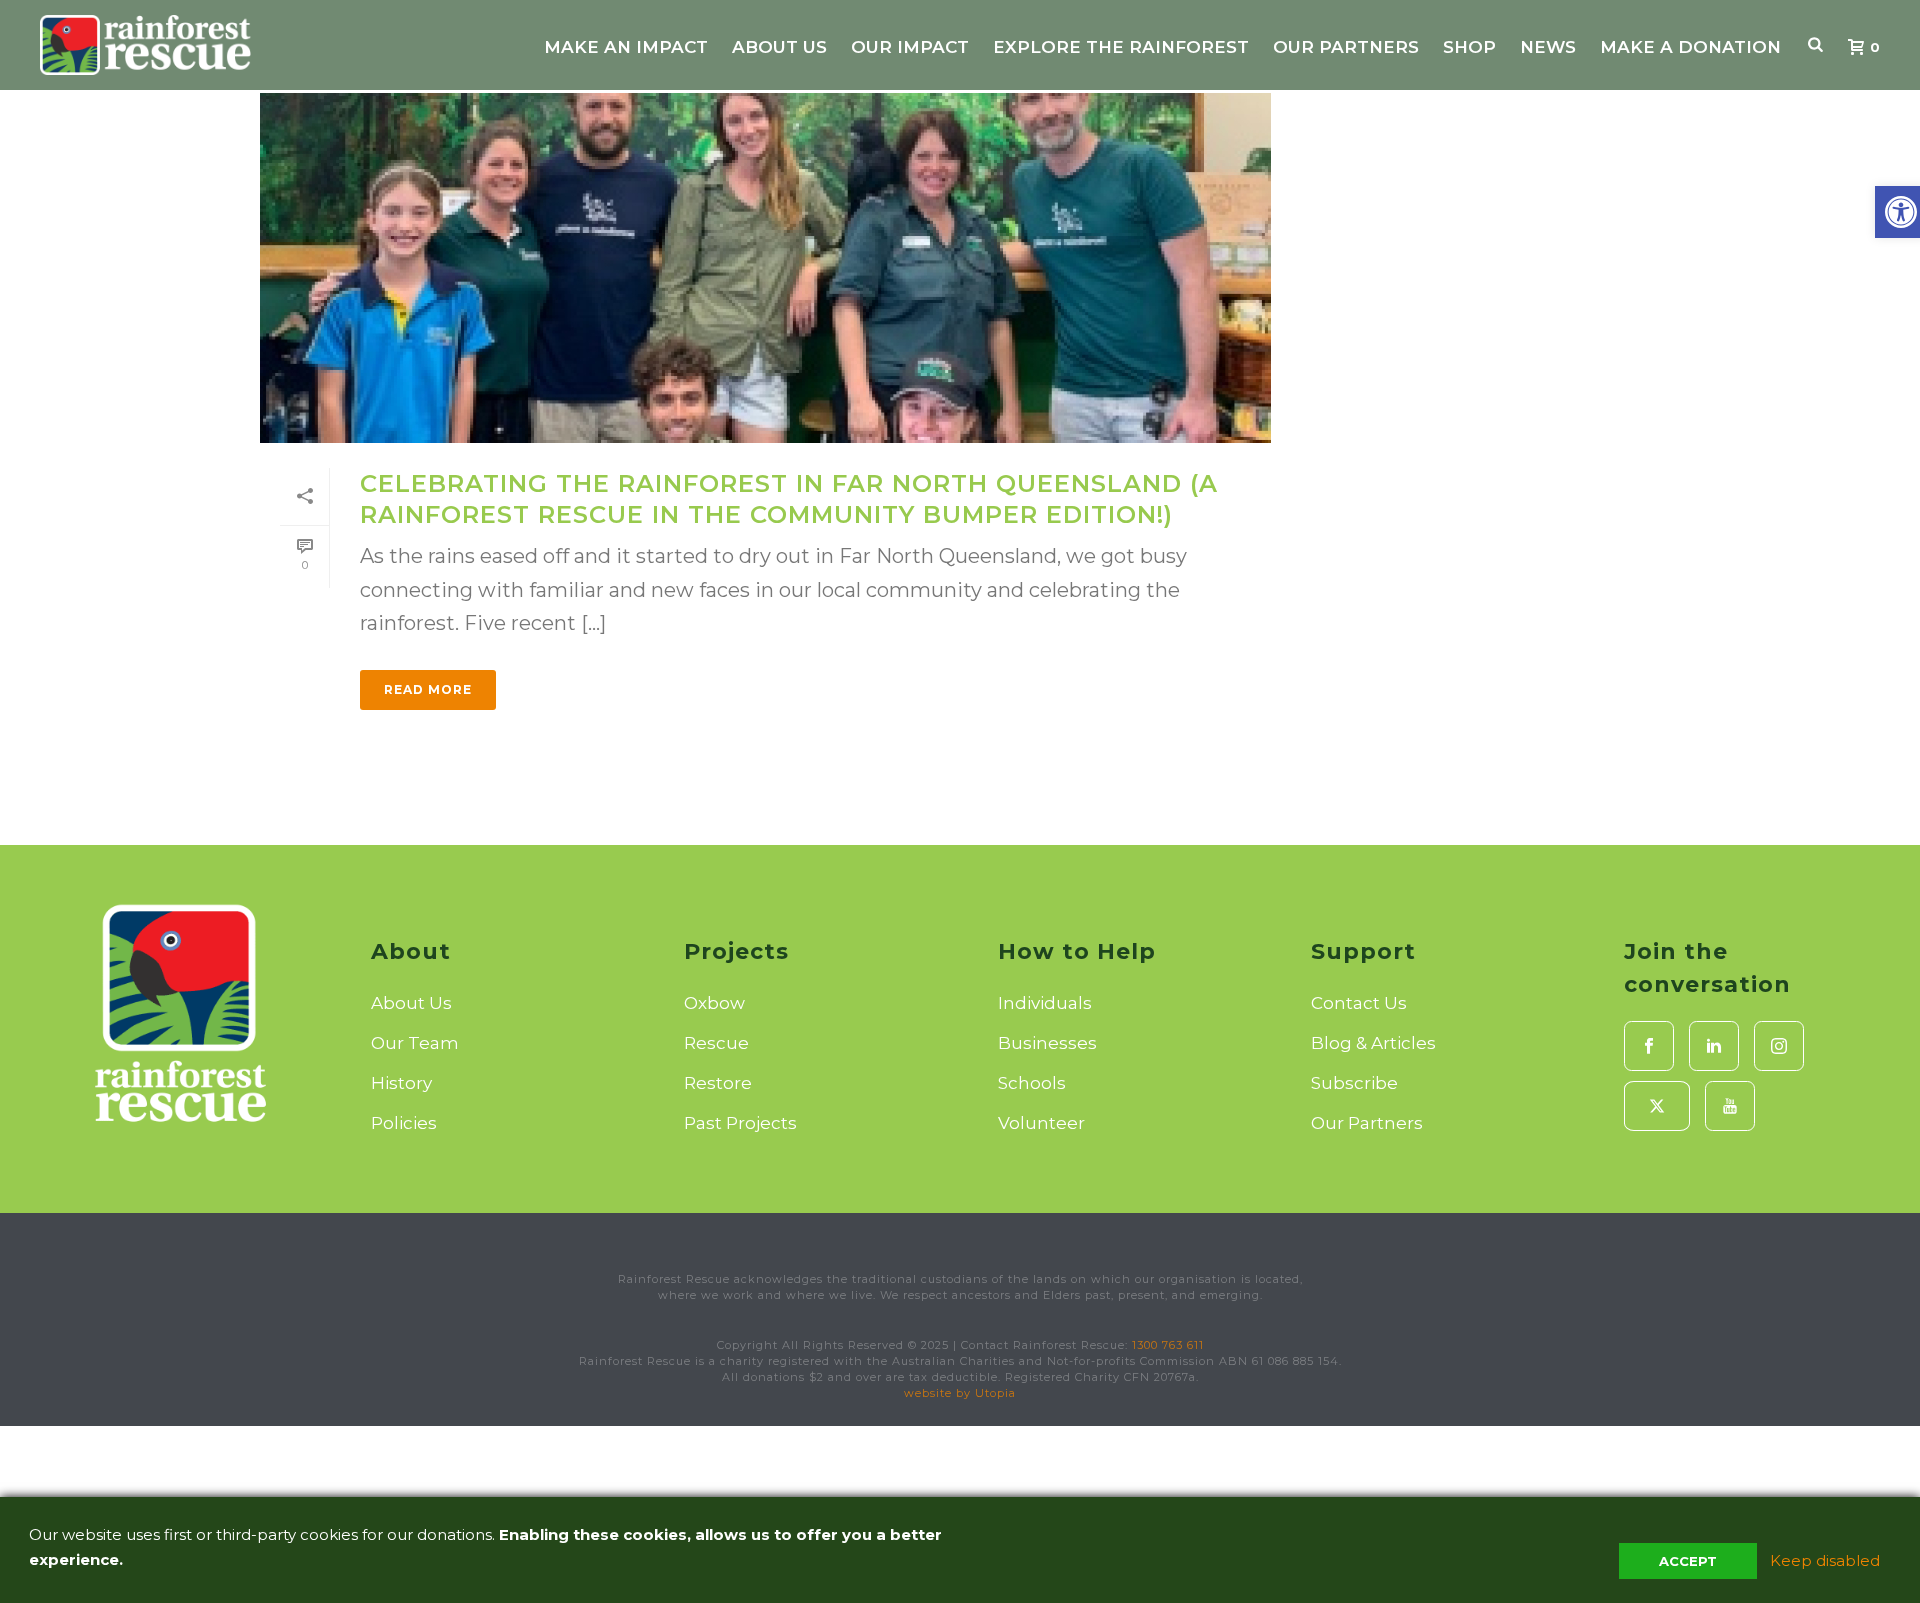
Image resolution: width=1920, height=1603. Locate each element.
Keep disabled (1825, 1560)
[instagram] (1779, 1046)
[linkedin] (1714, 1046)
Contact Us (1359, 1003)
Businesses (1047, 1043)
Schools (1032, 1083)
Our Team (415, 1043)
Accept (1688, 1561)
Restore (718, 1083)
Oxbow (714, 1003)
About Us (779, 47)
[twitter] (1657, 1106)
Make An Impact (626, 47)
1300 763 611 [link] (1168, 1345)
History (401, 1083)
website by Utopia (960, 1393)
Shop (1469, 47)
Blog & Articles (1373, 1043)
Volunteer (1041, 1123)
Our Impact (910, 47)
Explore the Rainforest (1121, 47)
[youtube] (1730, 1106)
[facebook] (1649, 1046)
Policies (404, 1123)
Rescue (716, 1043)
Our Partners (1346, 47)
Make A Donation (1690, 47)
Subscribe (1354, 1083)
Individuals (1045, 1003)
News (1548, 47)
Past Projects (740, 1123)
